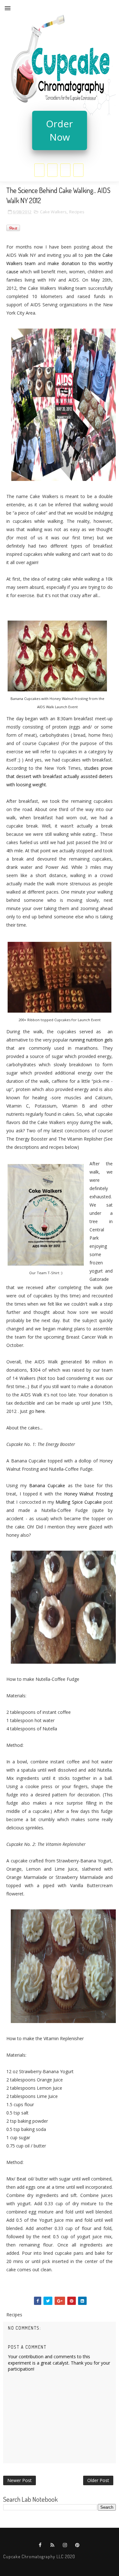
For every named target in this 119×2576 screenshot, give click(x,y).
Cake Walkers (53, 212)
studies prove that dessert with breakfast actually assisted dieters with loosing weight (60, 776)
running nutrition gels (91, 1040)
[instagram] (65, 170)
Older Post (98, 2480)
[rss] (53, 2545)
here (40, 1411)
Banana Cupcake (47, 1485)
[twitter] (52, 170)
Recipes (77, 212)
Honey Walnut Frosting (89, 1494)
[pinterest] (78, 170)
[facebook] (39, 170)
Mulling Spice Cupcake (79, 1502)
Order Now (60, 130)
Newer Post (20, 2480)
